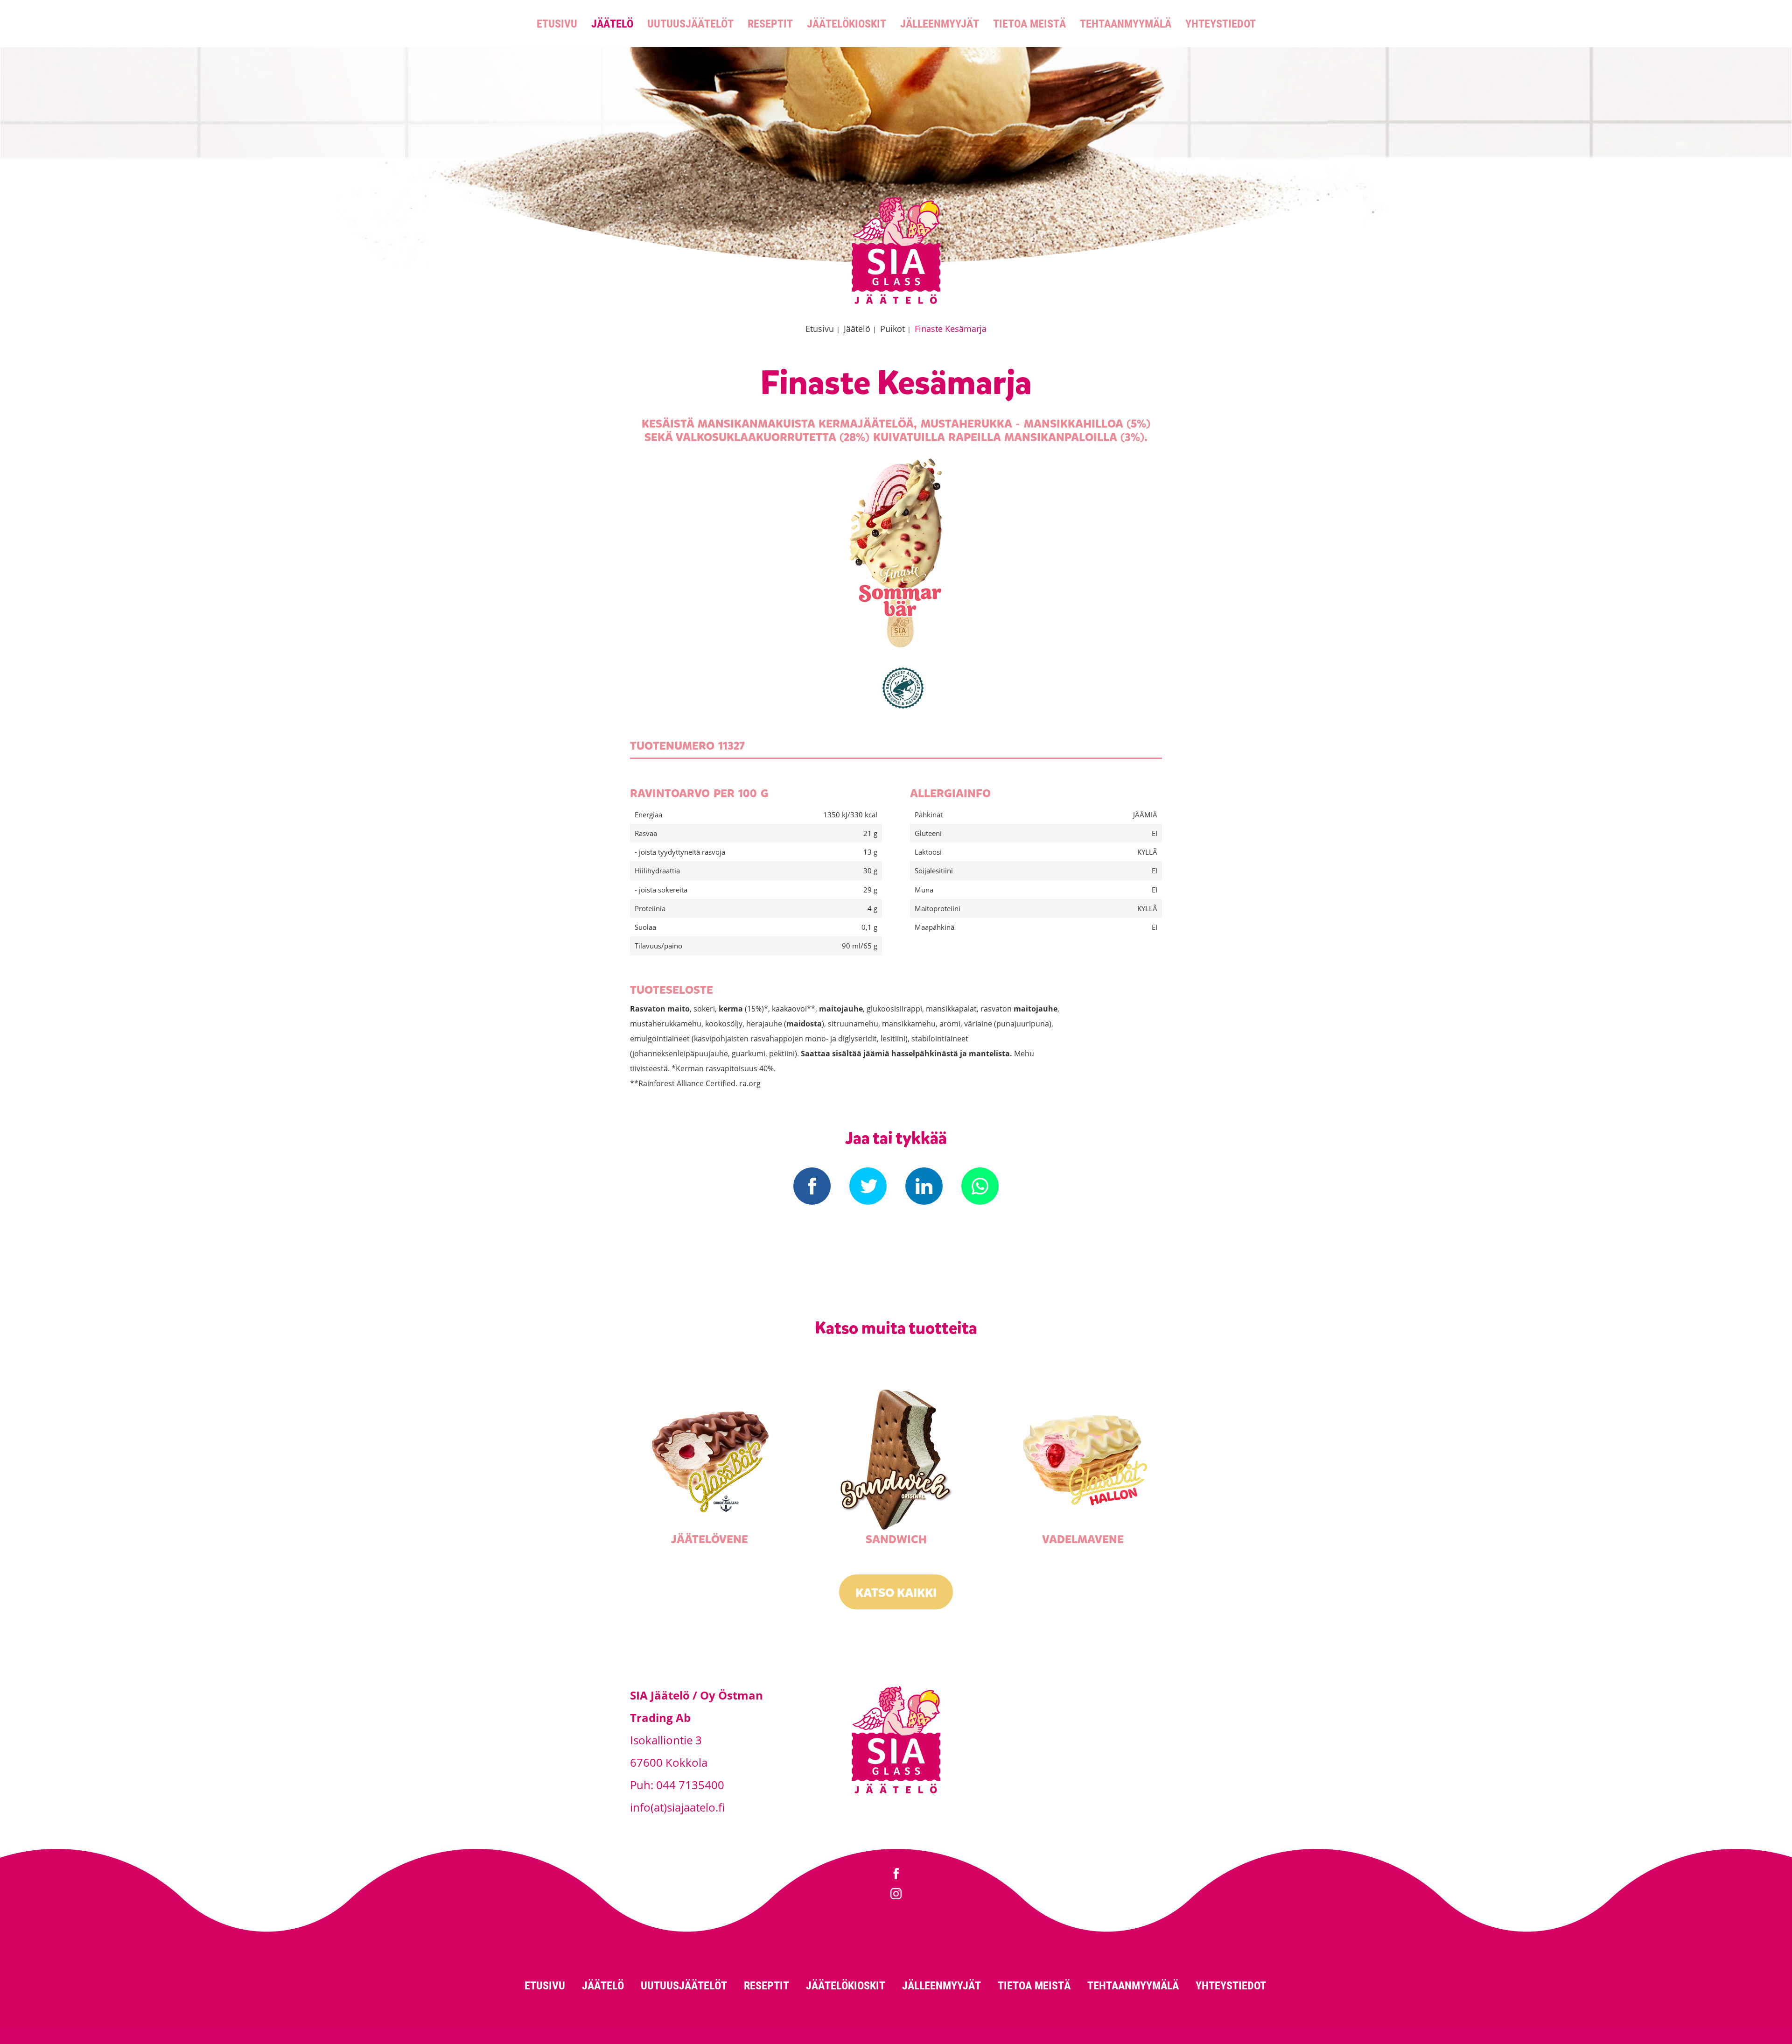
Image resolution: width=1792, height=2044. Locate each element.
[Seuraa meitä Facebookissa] (896, 1875)
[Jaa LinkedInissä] (924, 1186)
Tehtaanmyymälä (1126, 23)
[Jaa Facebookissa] (812, 1186)
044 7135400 (690, 1785)
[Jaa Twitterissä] (868, 1186)
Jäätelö (612, 23)
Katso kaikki (896, 1593)
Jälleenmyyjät (940, 23)
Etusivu (557, 23)
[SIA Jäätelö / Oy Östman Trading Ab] (896, 302)
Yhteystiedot (1221, 23)
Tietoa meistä (1029, 23)
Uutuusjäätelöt (690, 23)
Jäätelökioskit (847, 23)
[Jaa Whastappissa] (980, 1186)
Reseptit (770, 23)
